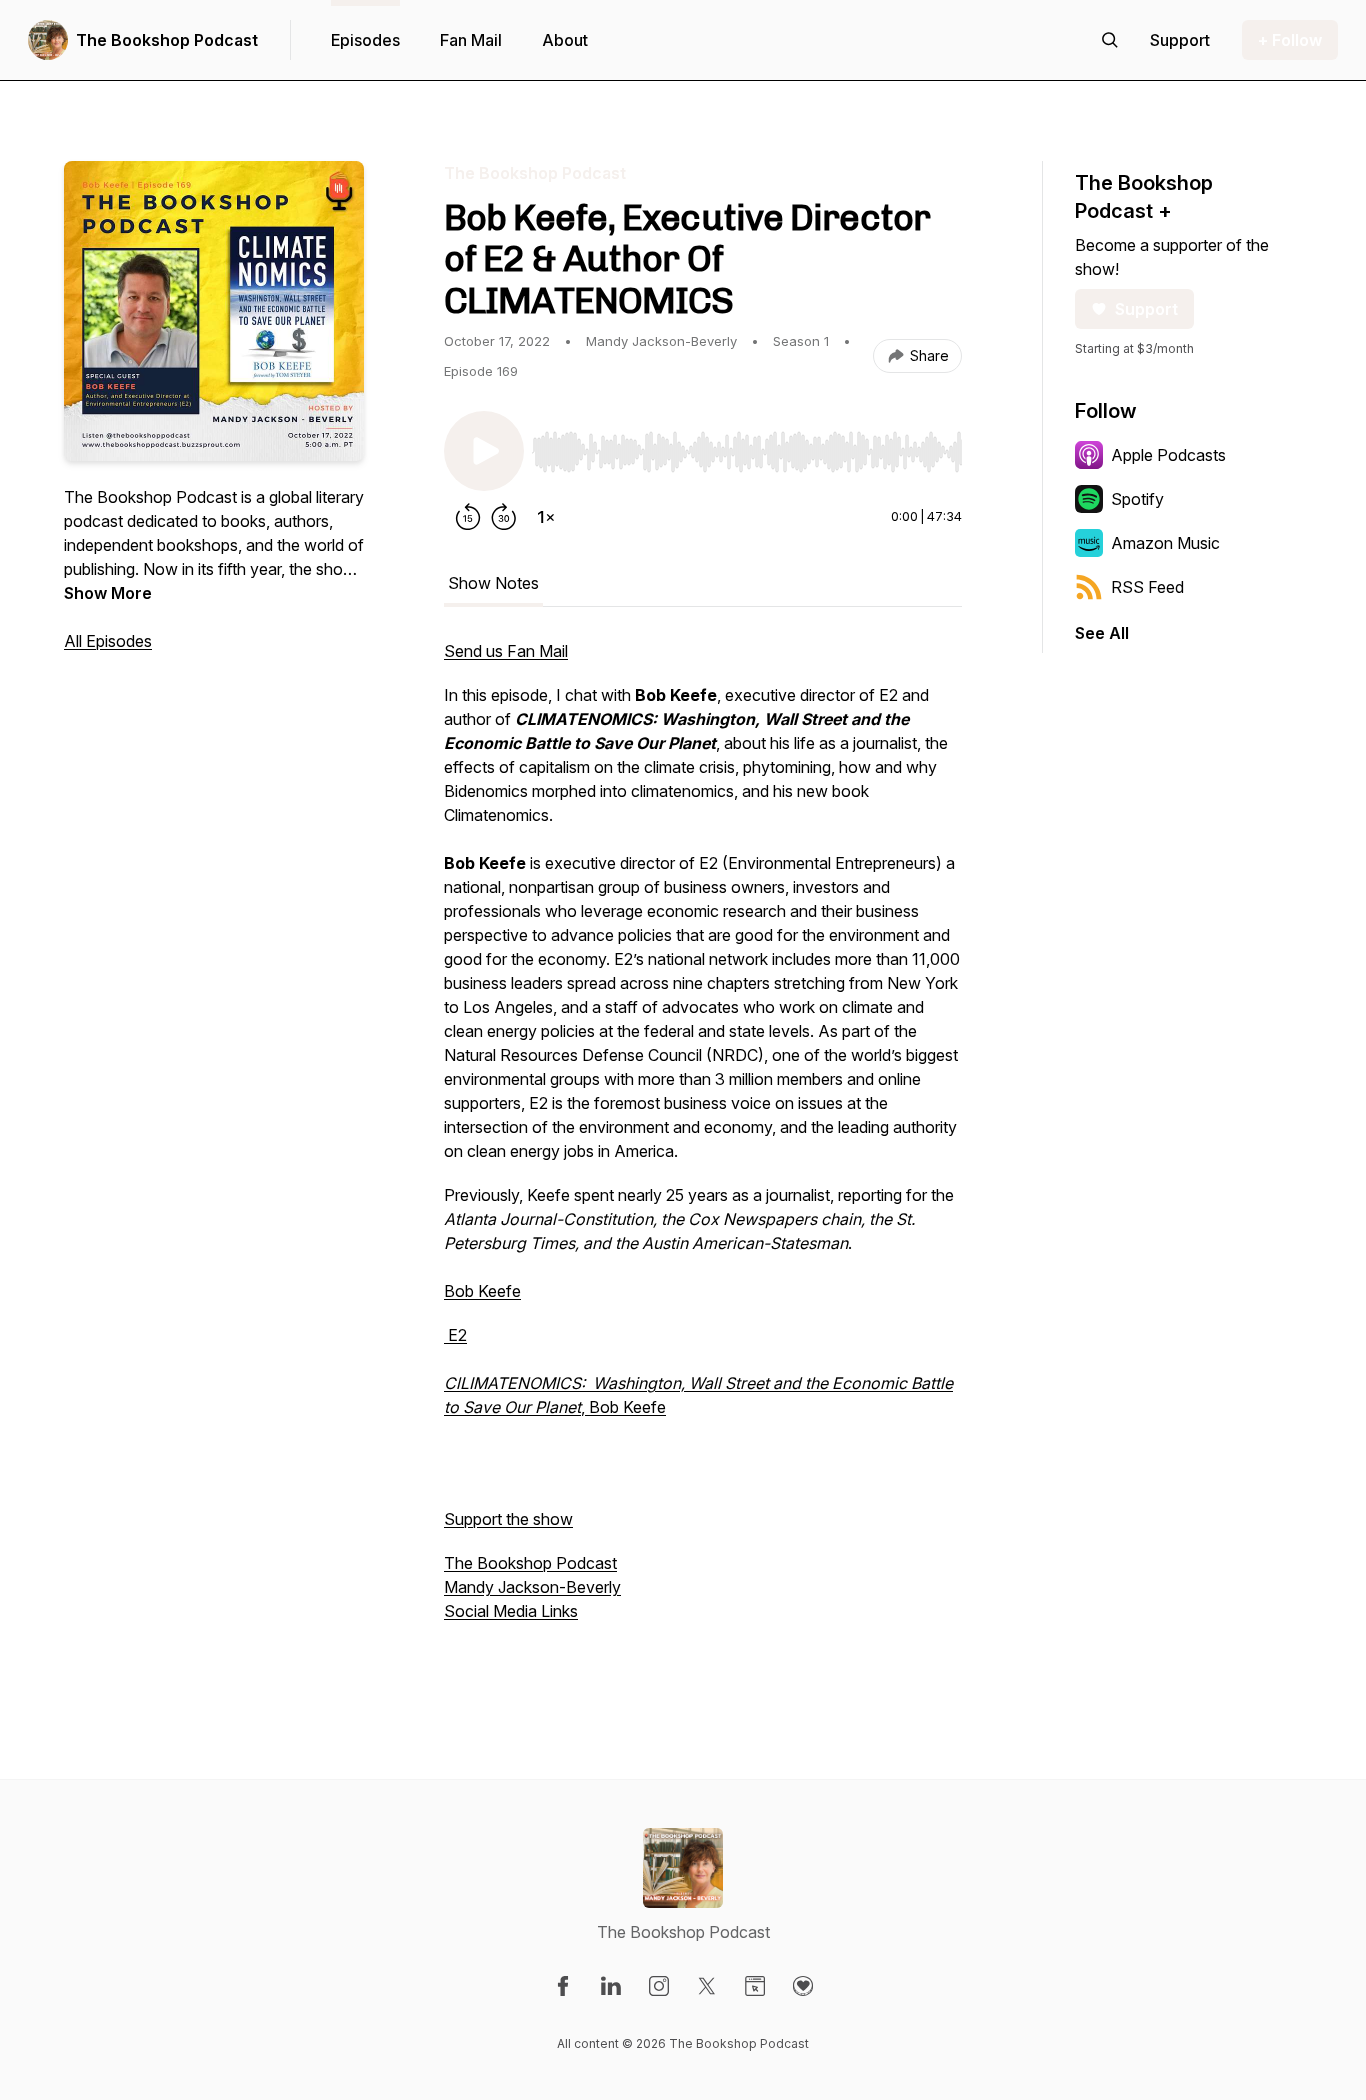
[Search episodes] (1110, 40)
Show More (108, 593)
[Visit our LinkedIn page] (611, 1986)
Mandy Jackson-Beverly (532, 1587)
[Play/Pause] (484, 451)
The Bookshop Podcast (167, 40)
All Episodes (108, 641)
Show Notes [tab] (493, 583)
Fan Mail (471, 40)
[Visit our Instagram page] (659, 1986)
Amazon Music (1165, 543)
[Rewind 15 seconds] (468, 517)
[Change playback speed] (546, 517)
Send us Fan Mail (506, 651)
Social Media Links (511, 1611)
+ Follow (1290, 40)
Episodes (365, 40)
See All (1102, 633)
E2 (455, 1335)
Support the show (508, 1519)
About (565, 40)
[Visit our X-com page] (707, 1986)
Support (1146, 309)
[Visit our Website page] (755, 1986)
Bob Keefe (482, 1291)
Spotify (1137, 499)
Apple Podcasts (1168, 455)
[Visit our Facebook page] (563, 1986)
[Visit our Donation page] (803, 1986)
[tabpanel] (703, 1153)
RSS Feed (1147, 587)
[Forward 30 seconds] (504, 517)
